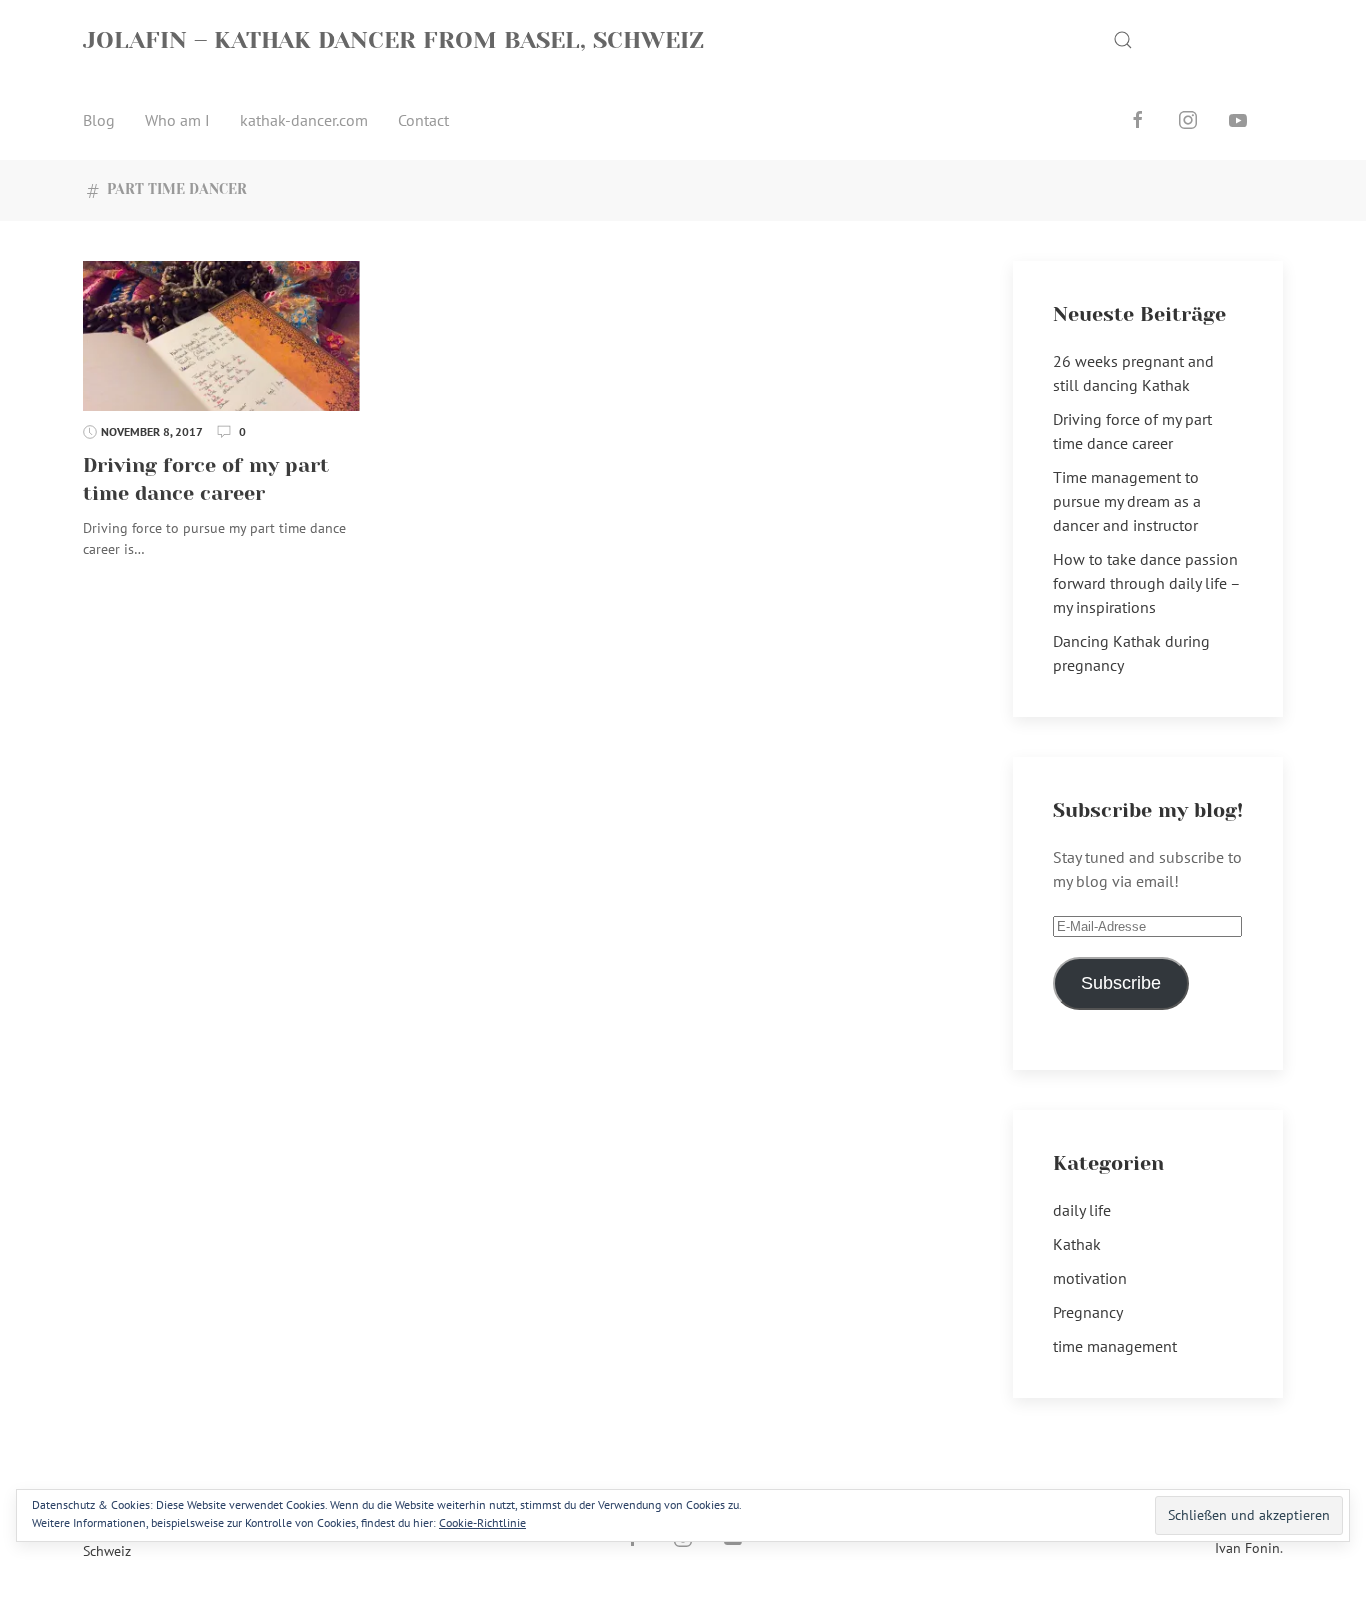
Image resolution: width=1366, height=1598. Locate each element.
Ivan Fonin (1247, 1548)
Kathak (1077, 1244)
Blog (99, 120)
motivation (1090, 1278)
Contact (423, 120)
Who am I (177, 120)
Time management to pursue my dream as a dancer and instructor (1127, 501)
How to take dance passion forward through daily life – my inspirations (1146, 583)
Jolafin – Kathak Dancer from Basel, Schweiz (393, 40)
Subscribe (1121, 983)
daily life (1082, 1210)
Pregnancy (1088, 1312)
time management (1115, 1346)
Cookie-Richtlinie (482, 1522)
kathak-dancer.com (304, 120)
